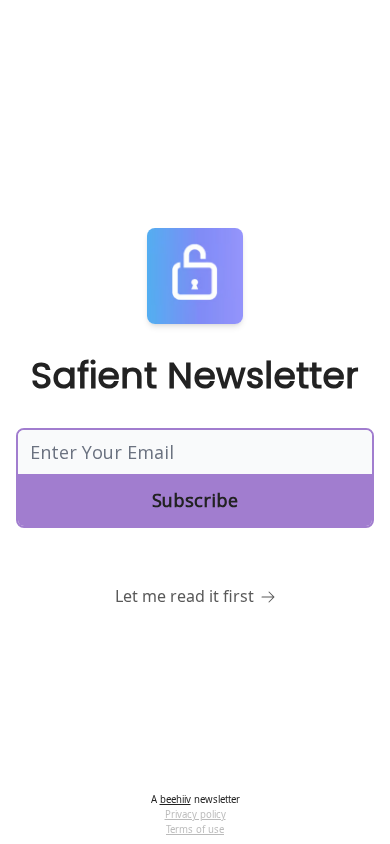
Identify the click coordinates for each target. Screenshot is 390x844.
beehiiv (175, 799)
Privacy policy (195, 814)
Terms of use (195, 829)
